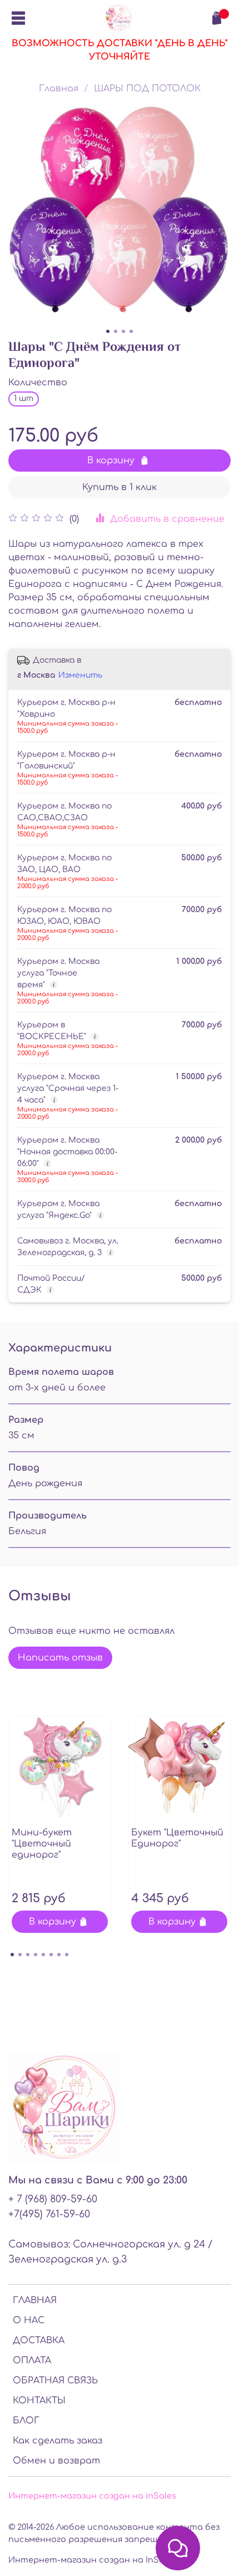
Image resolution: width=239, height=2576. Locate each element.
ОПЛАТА (32, 2360)
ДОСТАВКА (39, 2340)
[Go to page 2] (20, 1955)
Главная (59, 89)
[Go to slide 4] (131, 331)
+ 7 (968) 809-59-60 (53, 2199)
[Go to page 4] (36, 1955)
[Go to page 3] (28, 1955)
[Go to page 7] (59, 1955)
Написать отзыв (60, 1658)
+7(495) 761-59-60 (49, 2214)
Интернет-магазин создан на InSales (92, 2560)
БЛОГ (26, 2421)
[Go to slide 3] (123, 331)
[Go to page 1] (12, 1955)
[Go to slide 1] (108, 331)
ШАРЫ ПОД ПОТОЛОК (147, 89)
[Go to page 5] (43, 1955)
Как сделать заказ (58, 2441)
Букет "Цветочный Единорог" (177, 1838)
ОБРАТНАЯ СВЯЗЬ (55, 2381)
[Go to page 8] (67, 1955)
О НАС (29, 2320)
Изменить (80, 675)
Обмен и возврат (56, 2461)
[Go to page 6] (51, 1955)
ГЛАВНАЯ (35, 2300)
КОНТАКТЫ (39, 2401)
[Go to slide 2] (116, 331)
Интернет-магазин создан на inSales (92, 2496)
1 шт (24, 398)
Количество (38, 383)
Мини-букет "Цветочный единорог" (42, 1844)
